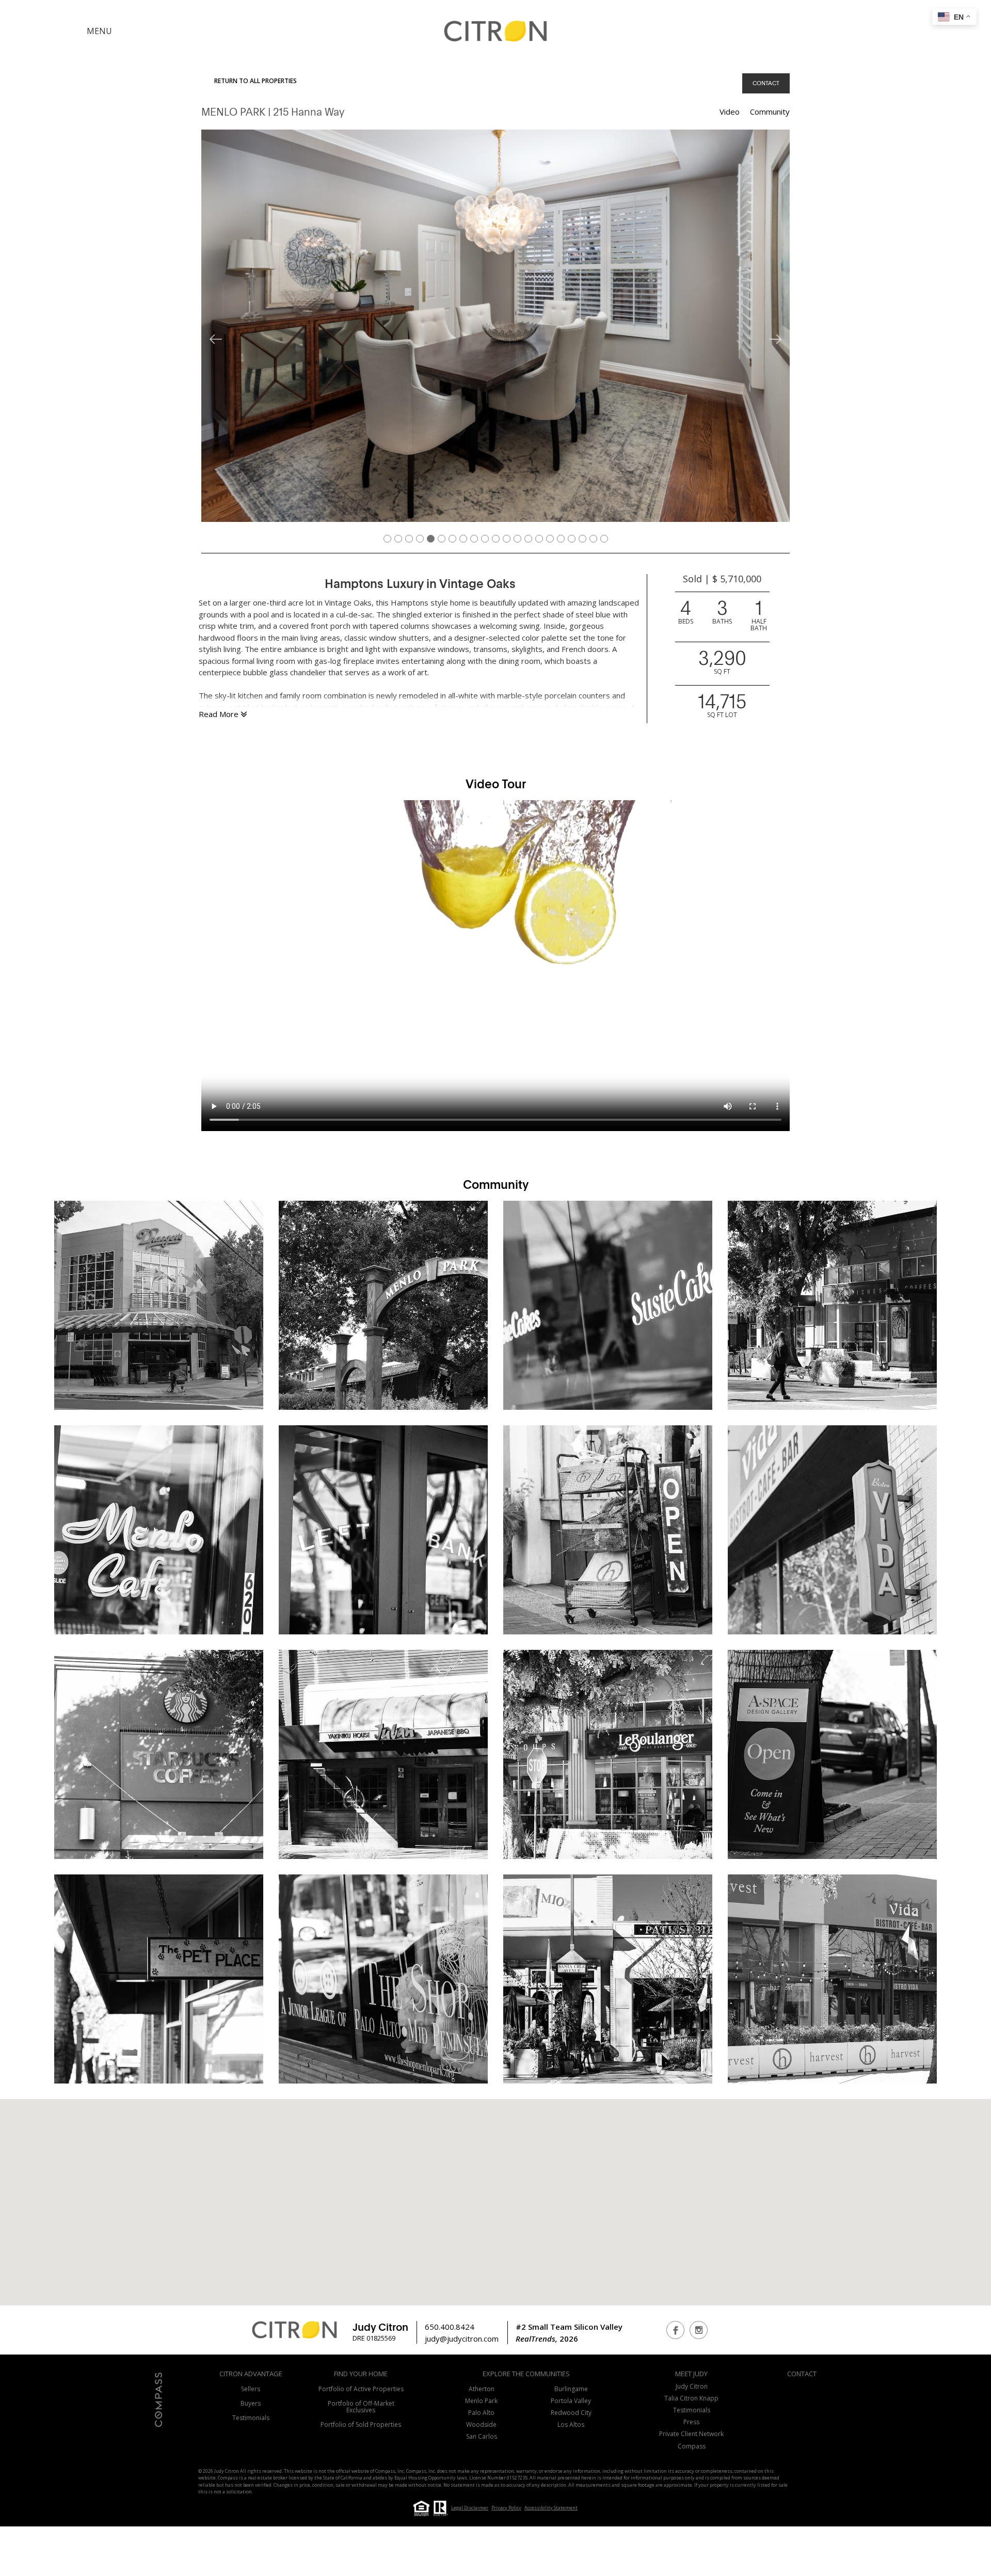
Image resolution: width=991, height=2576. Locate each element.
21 (605, 537)
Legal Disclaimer (470, 2508)
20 (595, 537)
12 (508, 537)
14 (530, 537)
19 (584, 537)
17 (562, 537)
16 (551, 537)
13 (519, 537)
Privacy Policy (506, 2508)
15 (540, 537)
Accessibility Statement (551, 2508)
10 (486, 537)
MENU (99, 31)
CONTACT (766, 83)
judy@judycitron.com (462, 2339)
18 (573, 537)
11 (497, 537)
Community (770, 112)
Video (730, 112)
